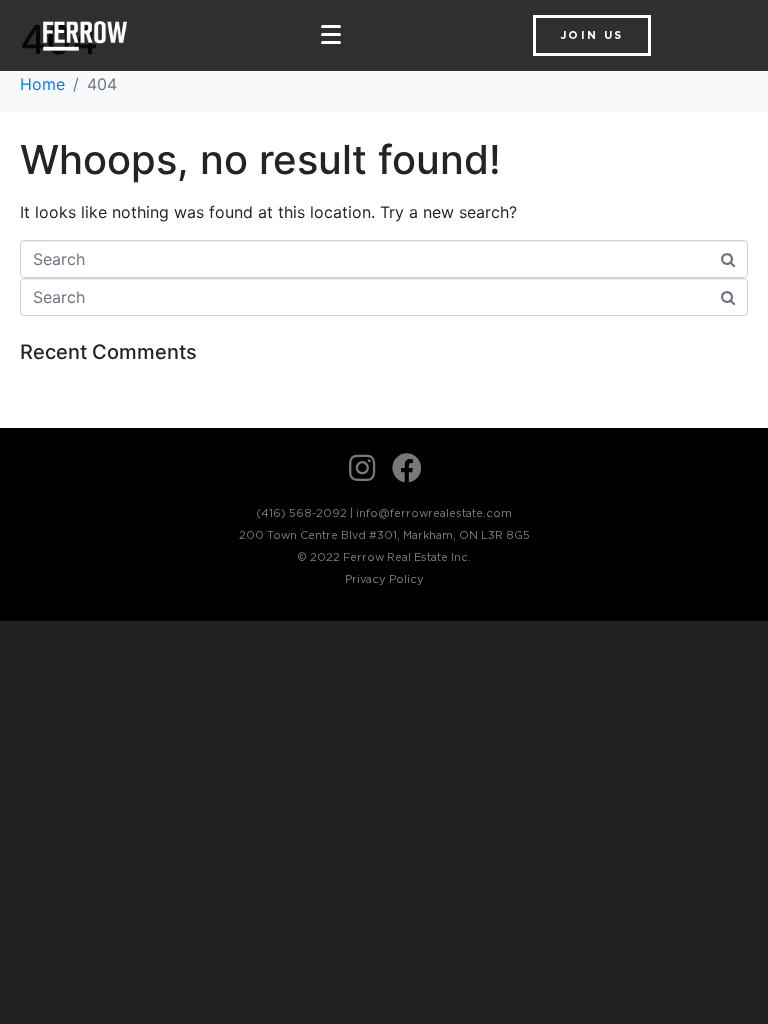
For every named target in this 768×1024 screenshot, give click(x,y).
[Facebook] (407, 468)
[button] (592, 35)
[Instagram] (362, 468)
